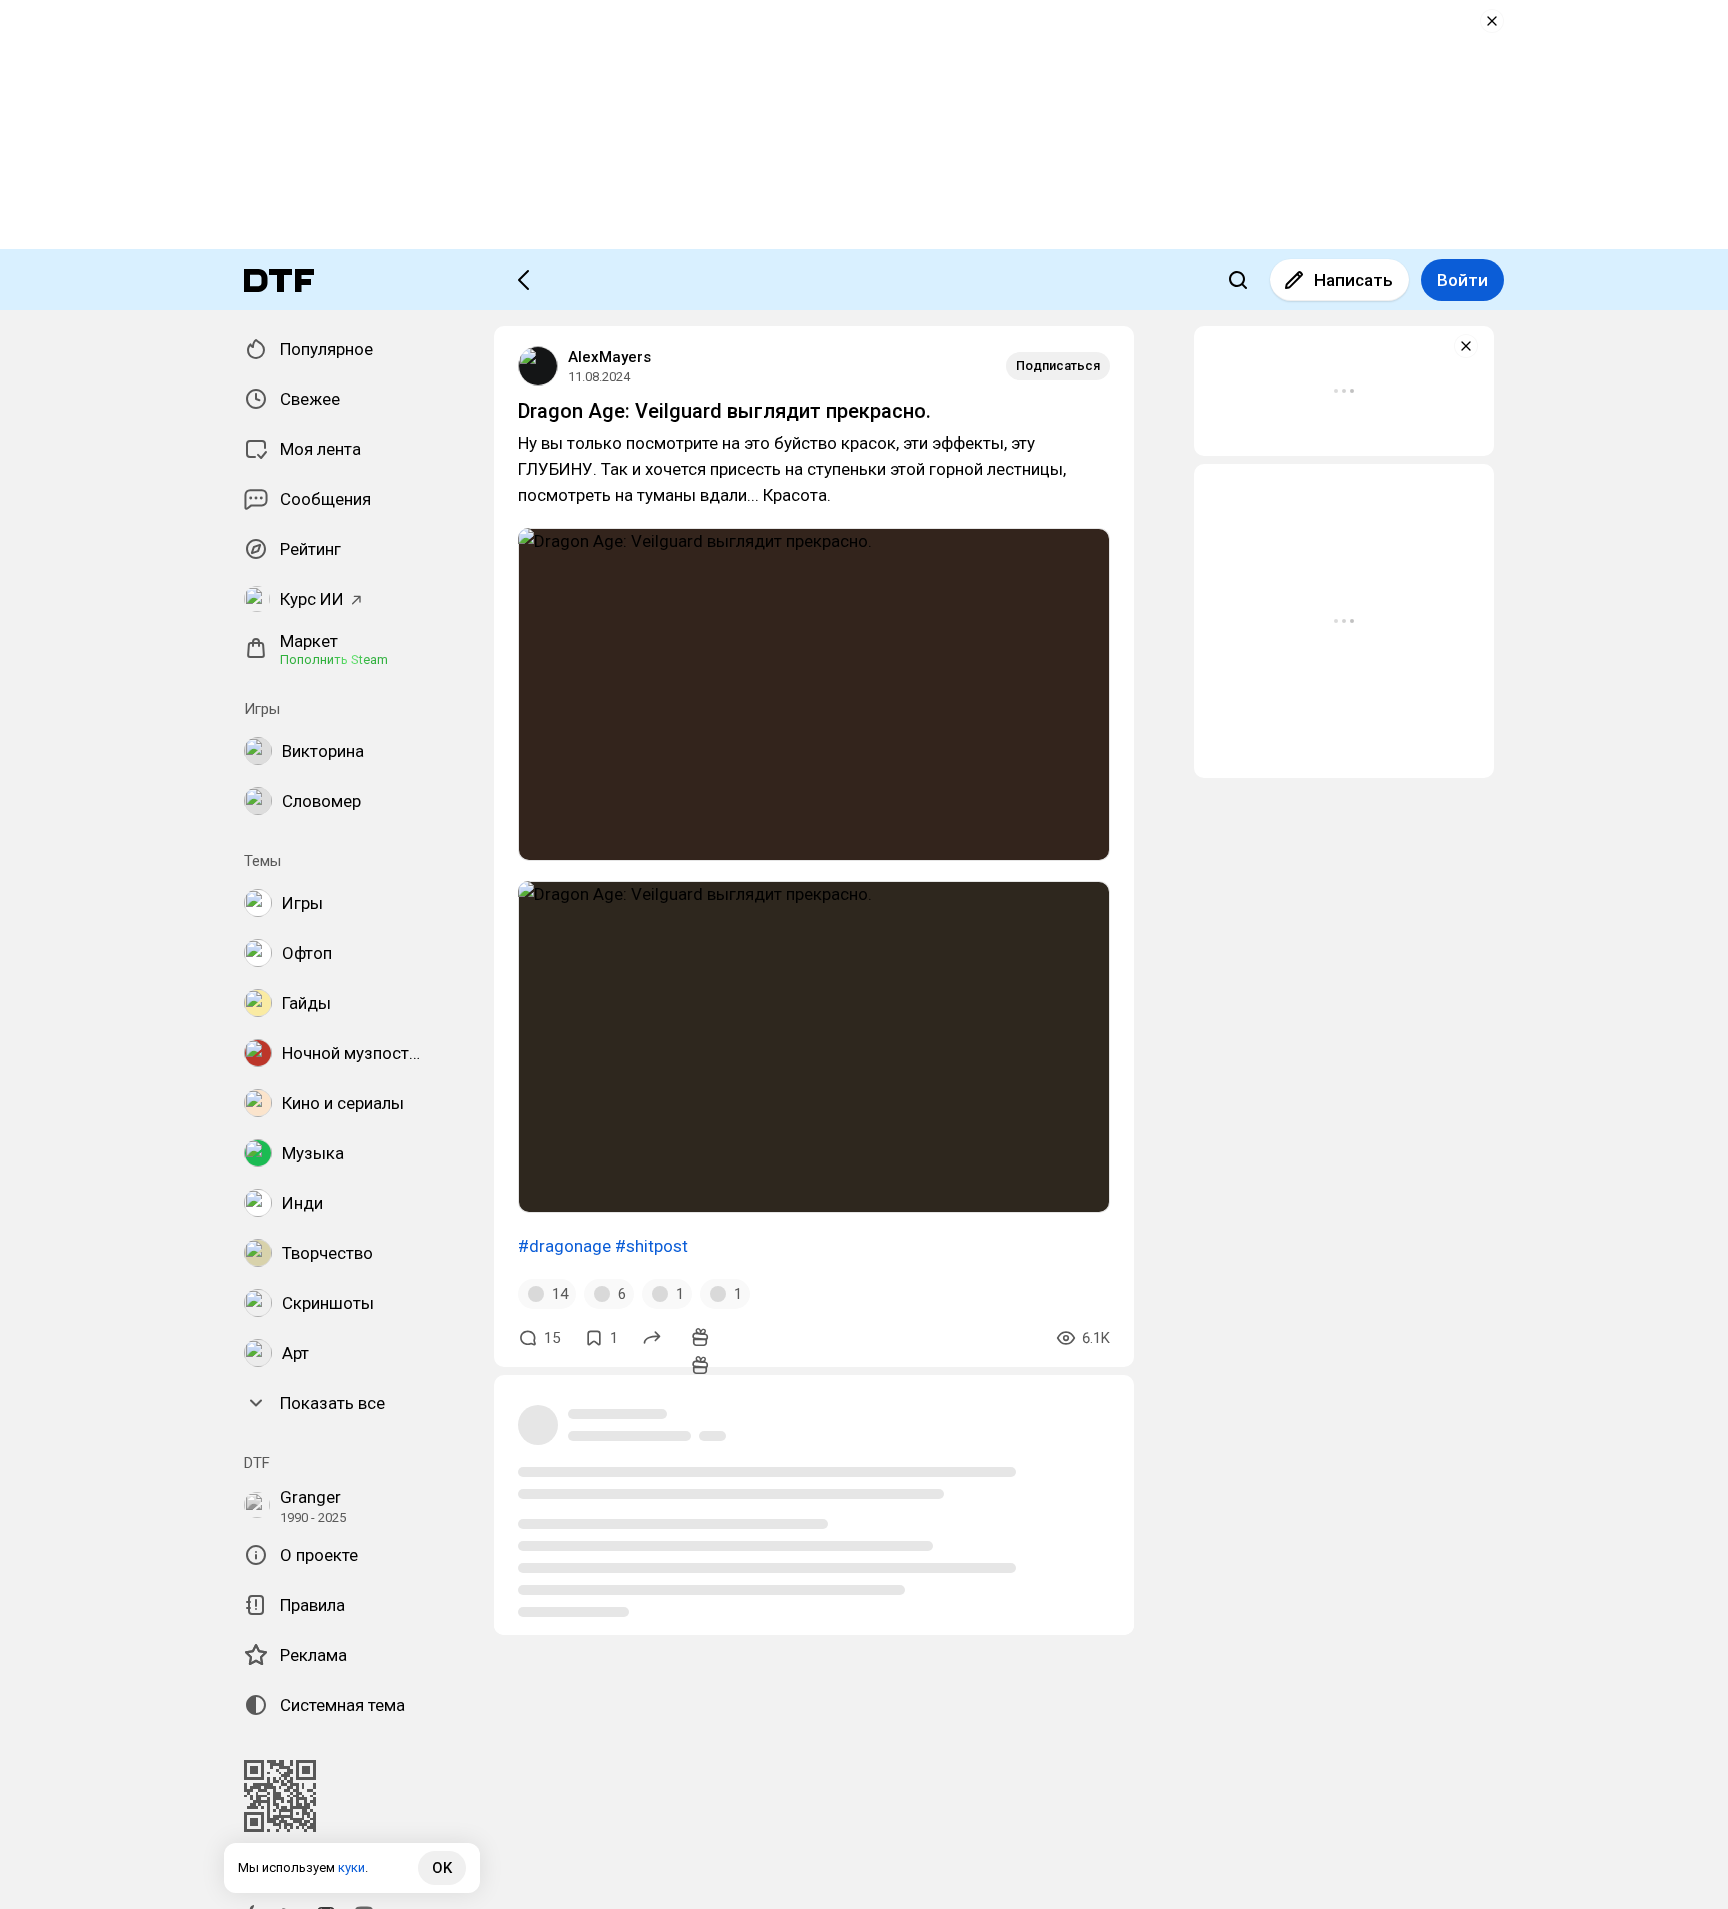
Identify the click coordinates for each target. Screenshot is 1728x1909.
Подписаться (1058, 365)
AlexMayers (609, 357)
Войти (1462, 280)
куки (351, 1867)
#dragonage (564, 1246)
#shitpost (651, 1246)
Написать (1353, 280)
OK (442, 1868)
